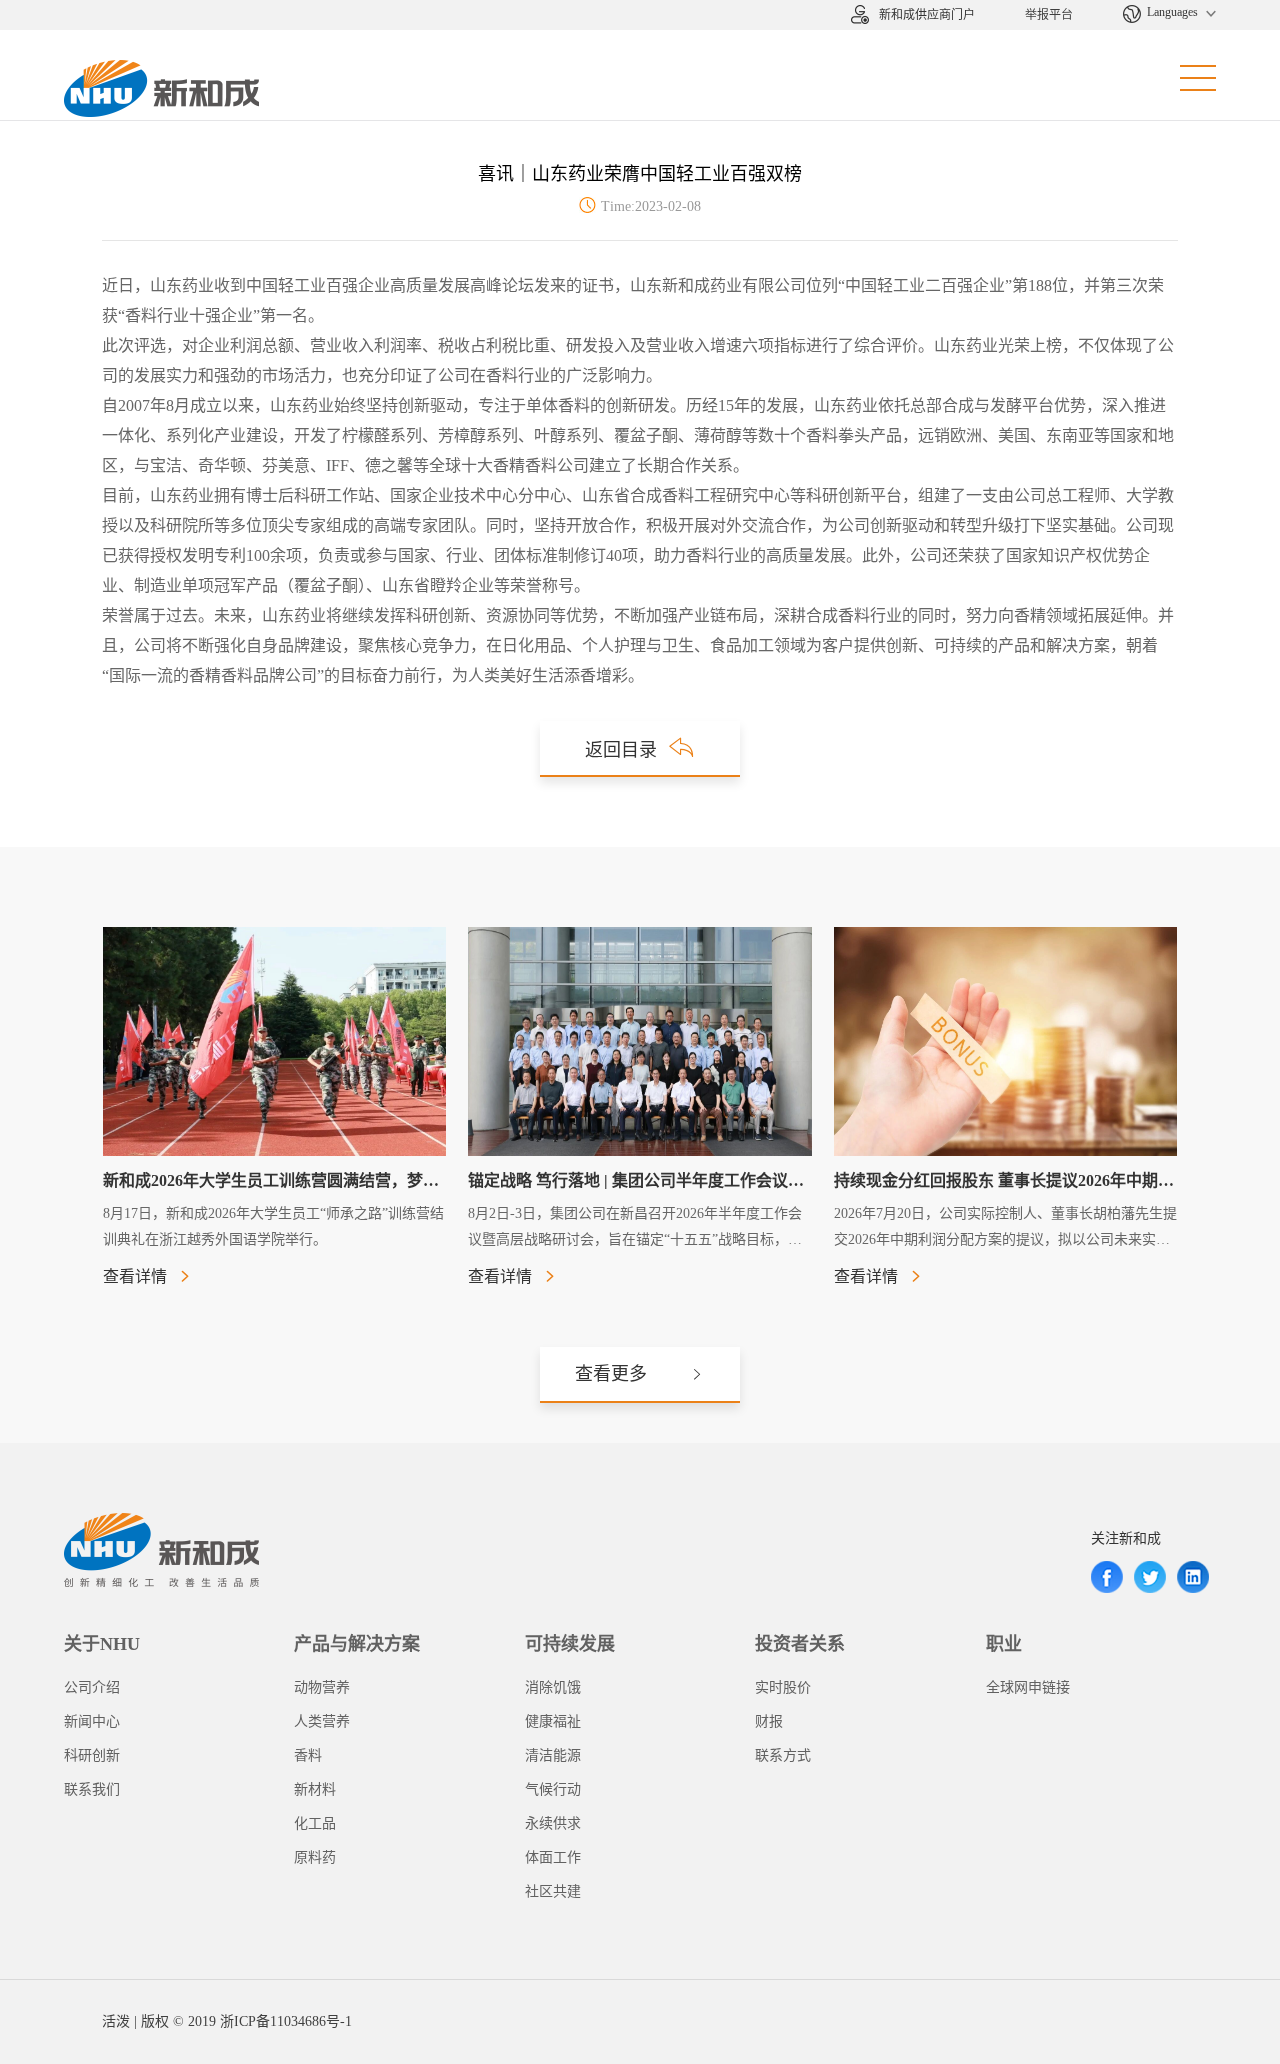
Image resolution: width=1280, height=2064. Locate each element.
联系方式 (783, 1755)
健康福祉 (553, 1721)
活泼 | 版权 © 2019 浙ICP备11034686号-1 (227, 2021)
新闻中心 (92, 1721)
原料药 (315, 1857)
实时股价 (783, 1687)
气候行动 (553, 1789)
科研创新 (92, 1755)
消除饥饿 (553, 1687)
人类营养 (322, 1721)
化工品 (315, 1823)
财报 (769, 1721)
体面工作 (553, 1857)
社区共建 (553, 1891)
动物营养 (322, 1687)
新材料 (315, 1789)
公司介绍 (92, 1687)
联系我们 (92, 1789)
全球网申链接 (1028, 1687)
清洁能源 (553, 1755)
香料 (308, 1755)
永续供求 (553, 1823)
